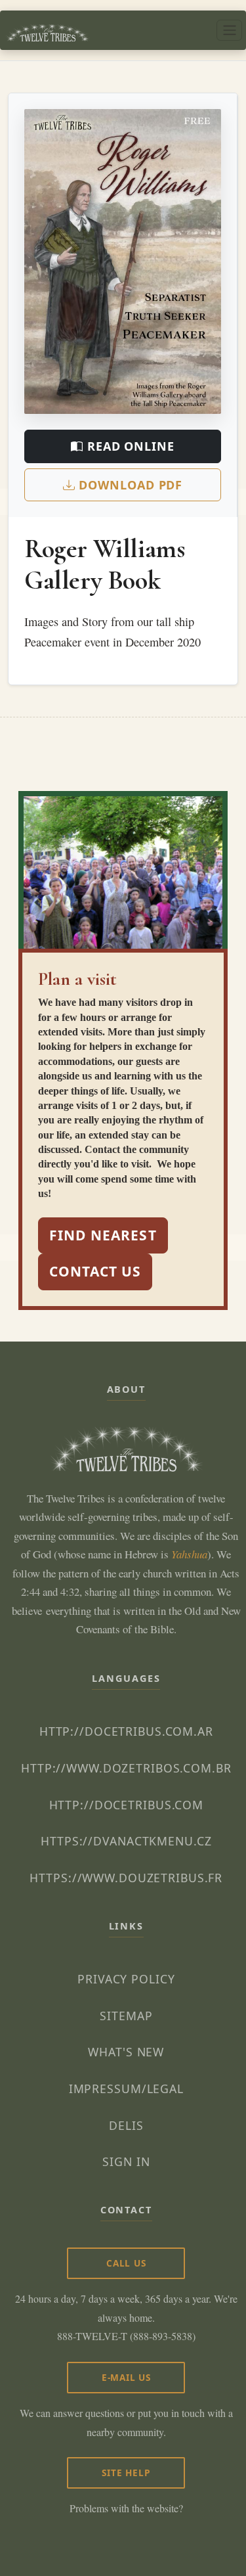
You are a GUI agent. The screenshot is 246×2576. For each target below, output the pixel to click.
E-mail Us (126, 2377)
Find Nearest (103, 1235)
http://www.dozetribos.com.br (126, 1768)
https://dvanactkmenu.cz (126, 1841)
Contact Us (95, 1271)
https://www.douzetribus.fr (126, 1878)
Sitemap (126, 2016)
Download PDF (129, 485)
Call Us (126, 2263)
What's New (126, 2052)
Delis (126, 2125)
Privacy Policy (126, 1979)
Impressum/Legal (126, 2089)
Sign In (126, 2161)
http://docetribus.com (126, 1805)
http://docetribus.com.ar (126, 1731)
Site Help (126, 2473)
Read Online (129, 446)
